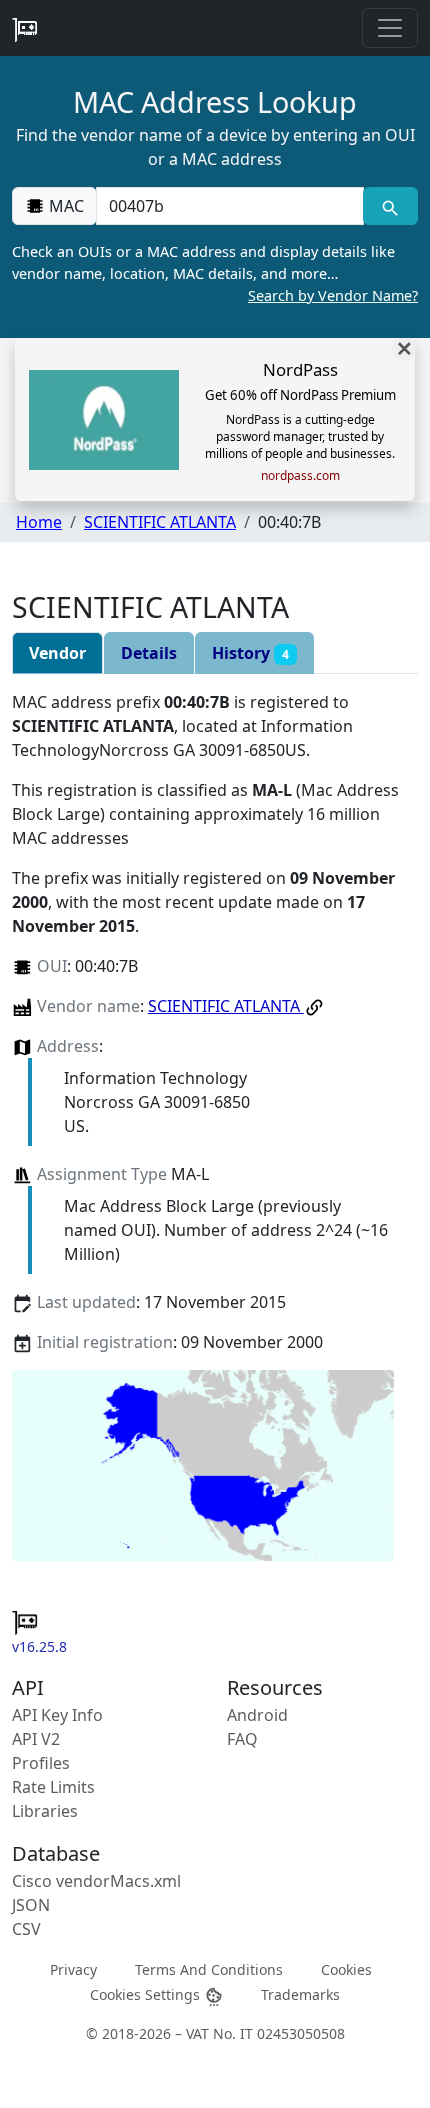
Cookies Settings (147, 1994)
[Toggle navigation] (390, 28)
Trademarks (300, 1994)
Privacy (73, 1969)
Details (149, 653)
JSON (31, 1905)
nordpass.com (300, 476)
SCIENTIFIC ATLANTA (160, 522)
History (250, 653)
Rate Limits (53, 1787)
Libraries (45, 1811)
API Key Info (57, 1715)
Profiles (41, 1763)
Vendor (57, 653)
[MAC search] (390, 206)
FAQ (242, 1739)
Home (39, 522)
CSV (26, 1929)
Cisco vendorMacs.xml (96, 1881)
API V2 (36, 1739)
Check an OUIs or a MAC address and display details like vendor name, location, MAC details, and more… (215, 273)
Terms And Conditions (209, 1969)
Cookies (346, 1969)
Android (257, 1715)
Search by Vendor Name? (333, 295)
